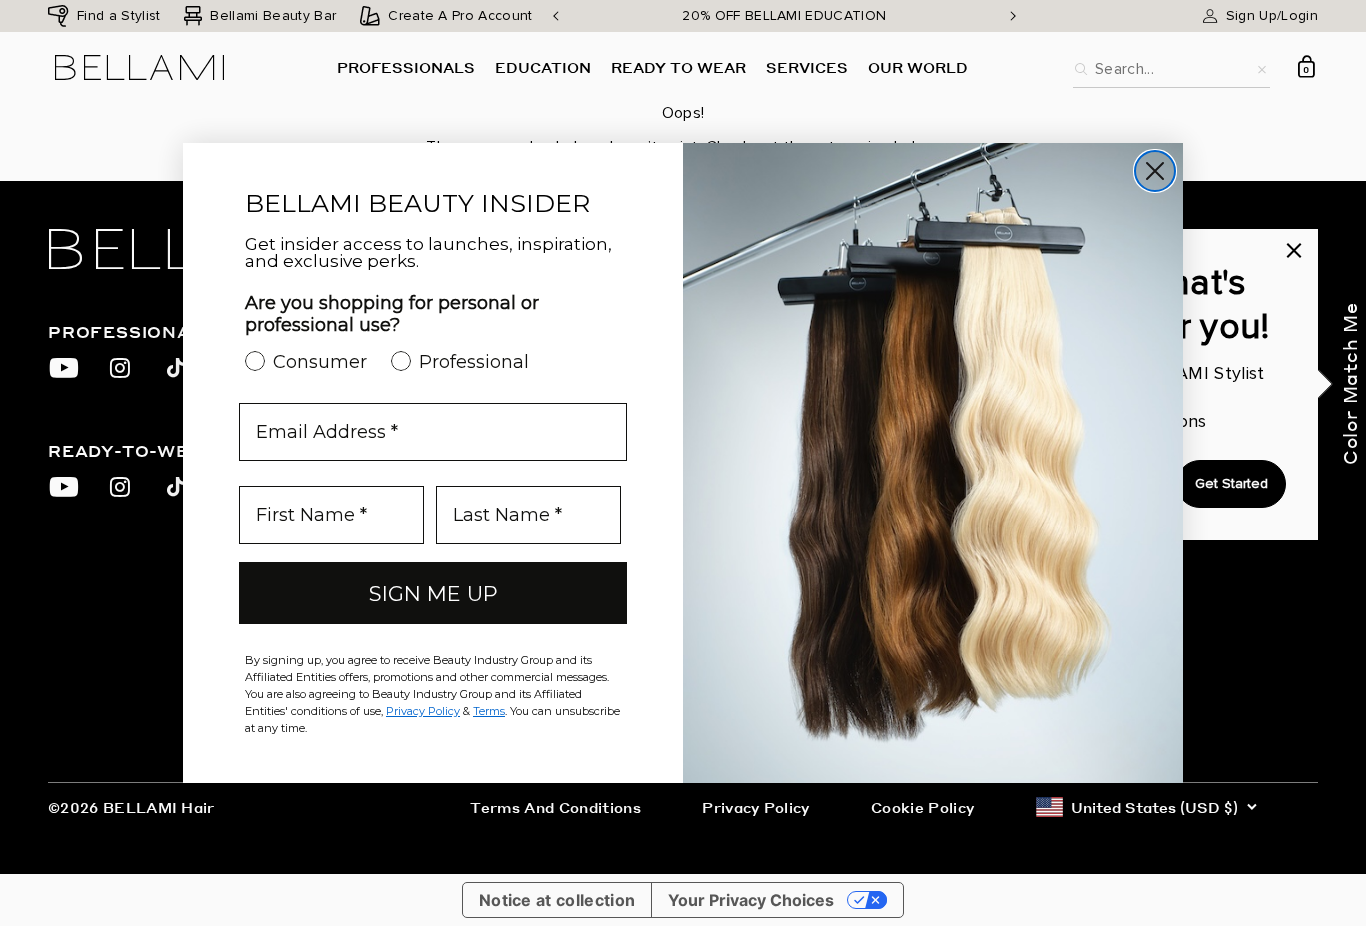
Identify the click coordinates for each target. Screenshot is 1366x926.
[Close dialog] (1155, 171)
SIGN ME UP (433, 593)
